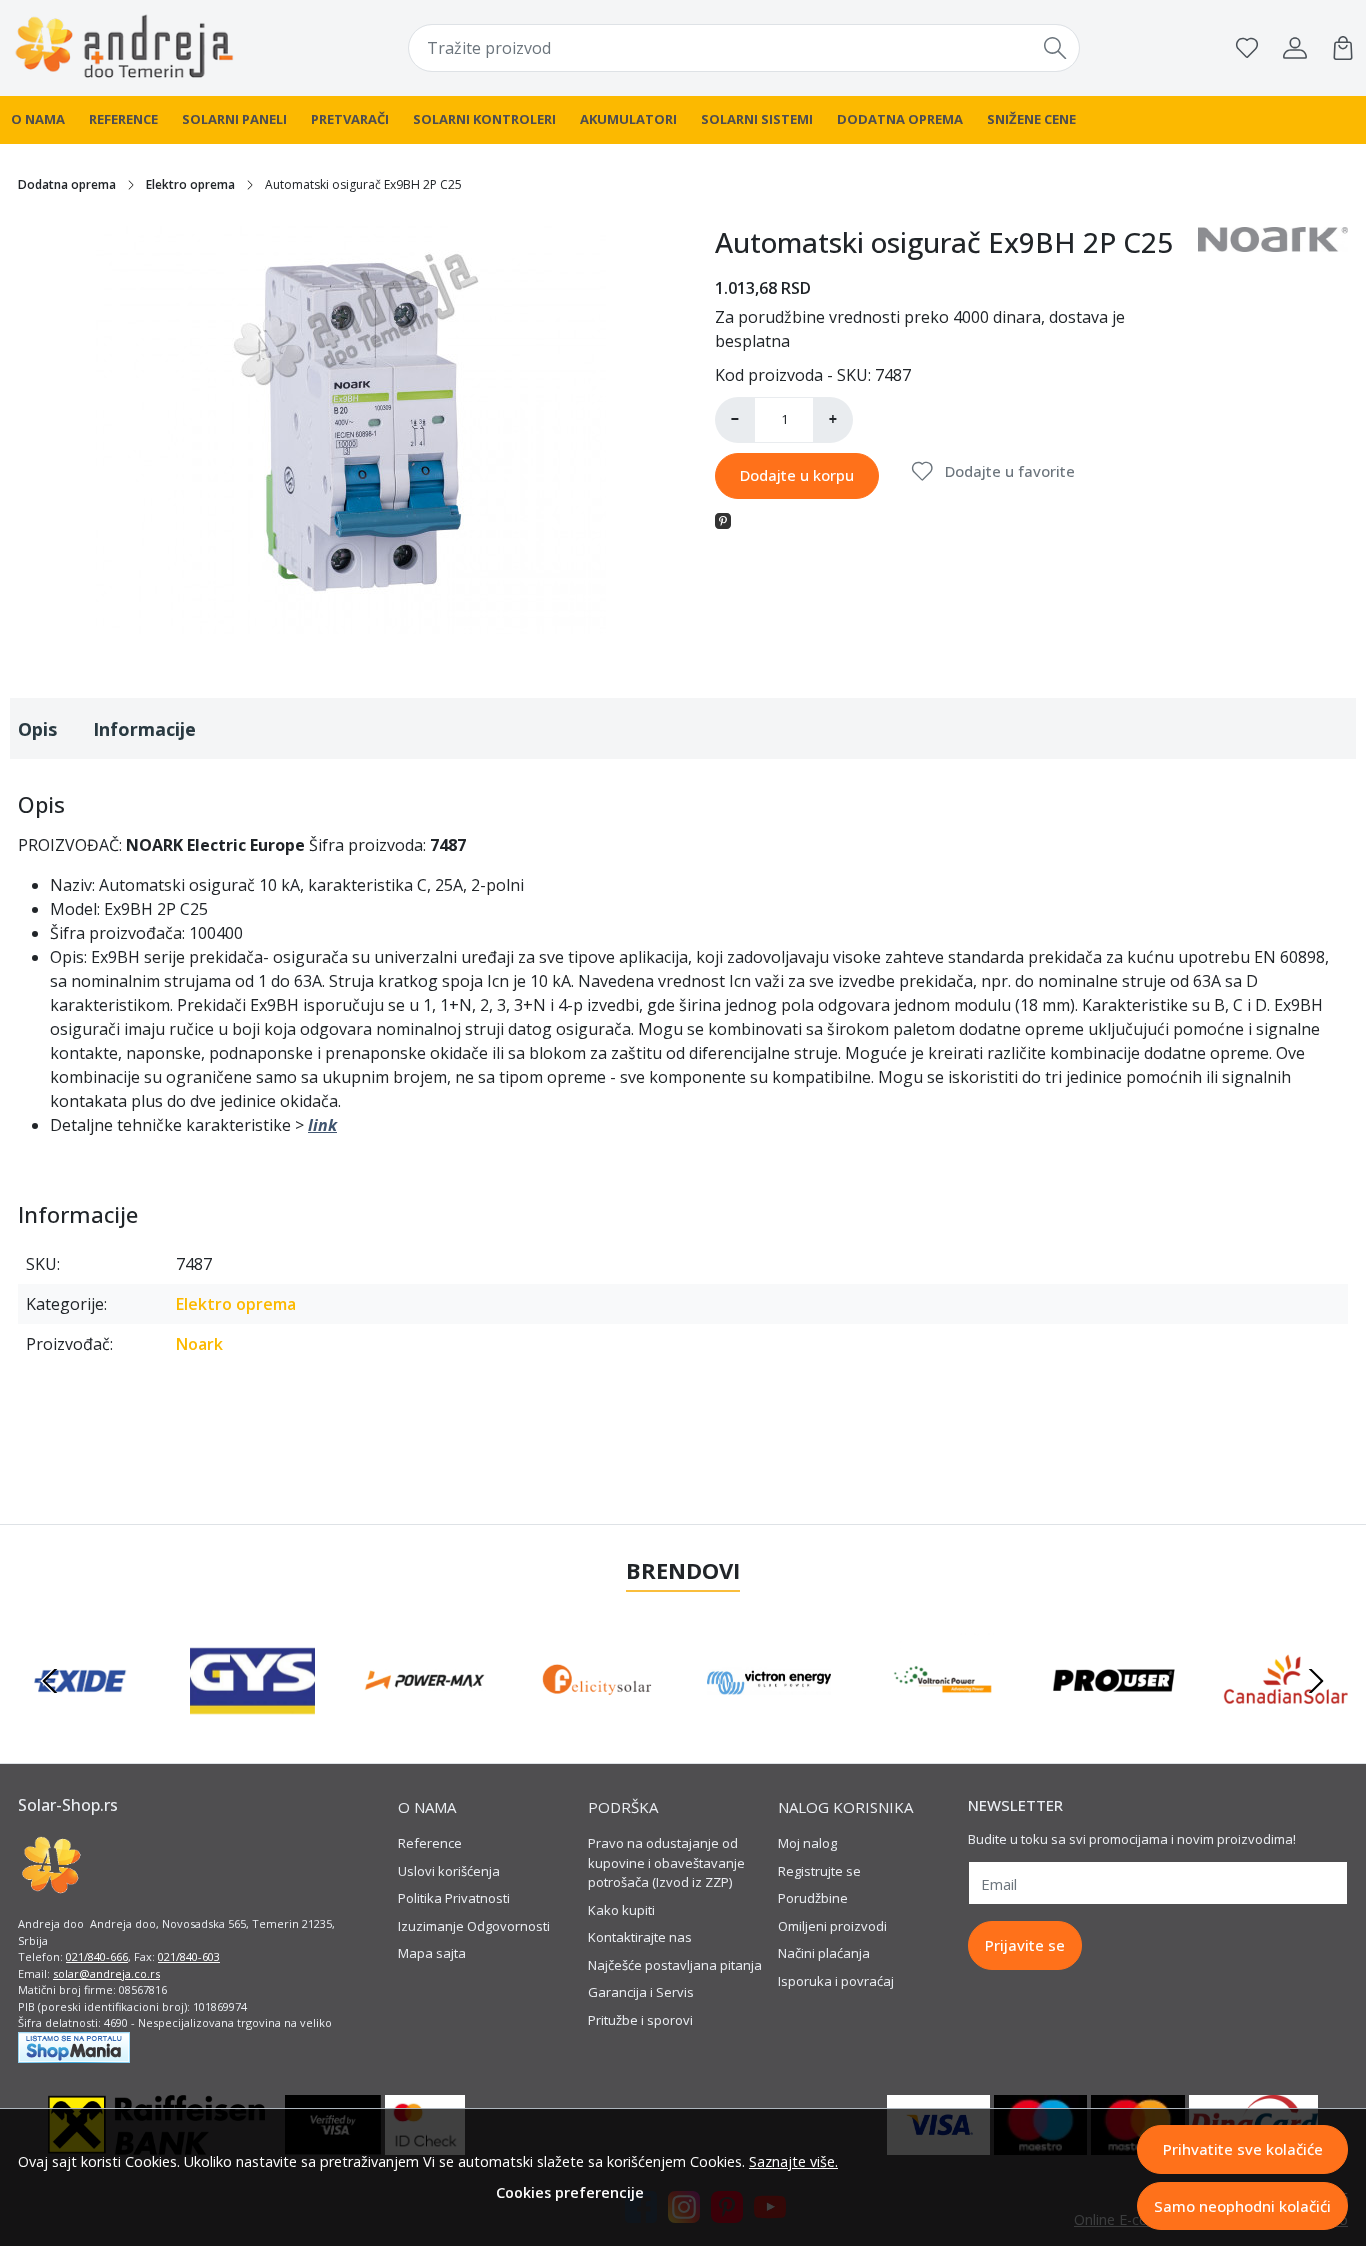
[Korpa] (1343, 48)
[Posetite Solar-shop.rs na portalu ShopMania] (74, 2046)
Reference (123, 119)
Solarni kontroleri (484, 119)
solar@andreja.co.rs (106, 1973)
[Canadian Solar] (1286, 1719)
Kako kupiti (621, 1910)
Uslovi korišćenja (449, 1871)
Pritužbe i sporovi (640, 2020)
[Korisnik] (1295, 48)
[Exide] (80, 1719)
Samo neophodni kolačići (1242, 2206)
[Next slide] (1316, 1681)
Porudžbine (813, 1898)
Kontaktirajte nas (640, 1937)
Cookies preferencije (570, 2192)
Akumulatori (628, 119)
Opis (37, 729)
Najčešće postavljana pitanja (675, 1965)
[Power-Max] (425, 1719)
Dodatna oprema (900, 119)
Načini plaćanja (824, 1953)
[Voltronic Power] (941, 1719)
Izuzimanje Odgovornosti (474, 1926)
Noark (199, 1344)
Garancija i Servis (641, 1992)
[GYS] (252, 1719)
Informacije (144, 729)
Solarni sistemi (757, 119)
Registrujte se (819, 1871)
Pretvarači (350, 119)
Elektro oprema (190, 184)
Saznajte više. (793, 2161)
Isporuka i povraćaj (836, 1981)
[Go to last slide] (50, 1681)
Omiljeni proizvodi (832, 1926)
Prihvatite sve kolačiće (1243, 2149)
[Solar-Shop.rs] (132, 48)
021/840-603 (189, 1956)
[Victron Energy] (769, 1719)
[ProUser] (1114, 1719)
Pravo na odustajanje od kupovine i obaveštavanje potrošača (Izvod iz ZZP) (666, 1862)
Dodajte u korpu (797, 475)
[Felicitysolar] (597, 1719)
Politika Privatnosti (454, 1898)
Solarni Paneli (234, 119)
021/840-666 (97, 1956)
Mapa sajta (432, 1953)
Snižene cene (1031, 119)
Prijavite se (1025, 1945)
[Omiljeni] (1247, 48)
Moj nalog (807, 1843)
